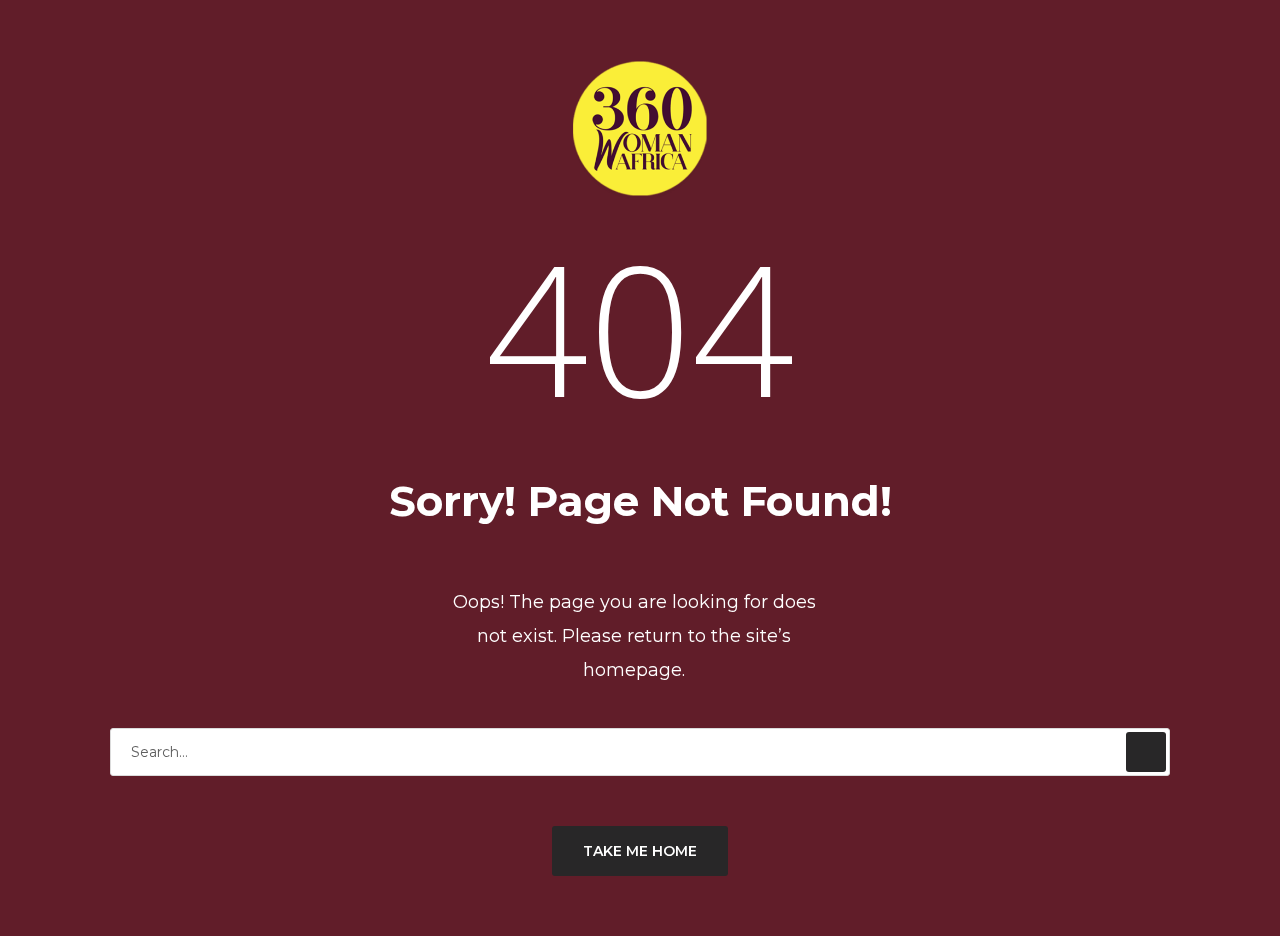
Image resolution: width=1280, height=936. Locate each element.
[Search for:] (640, 751)
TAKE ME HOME (640, 851)
